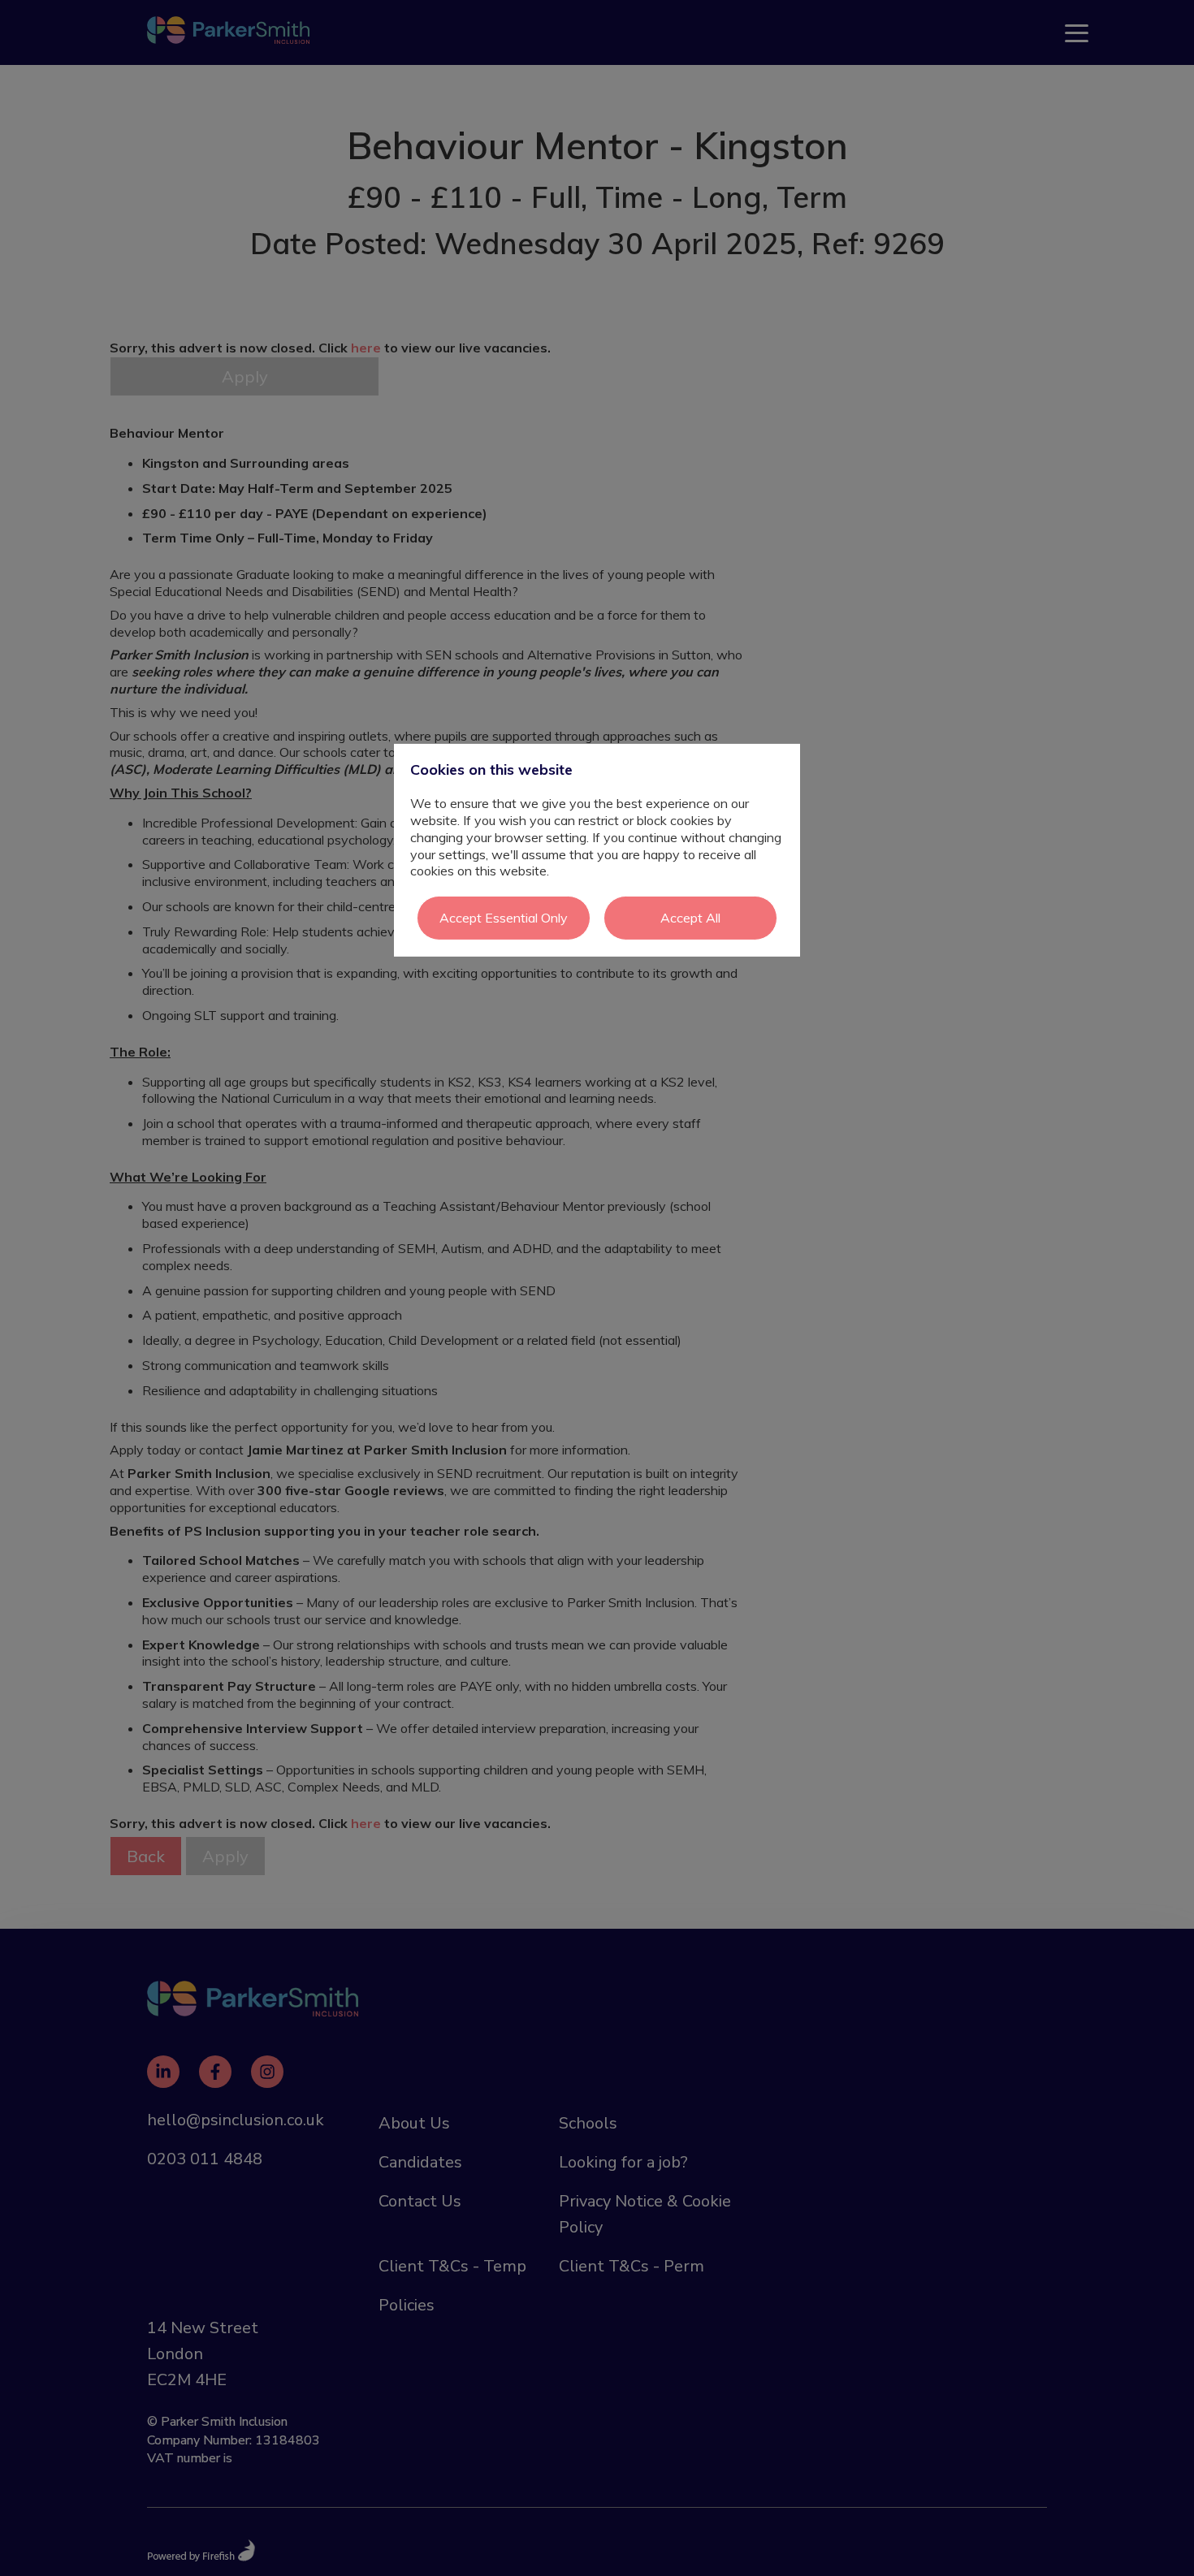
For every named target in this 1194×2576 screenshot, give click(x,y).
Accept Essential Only (504, 918)
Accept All (690, 918)
